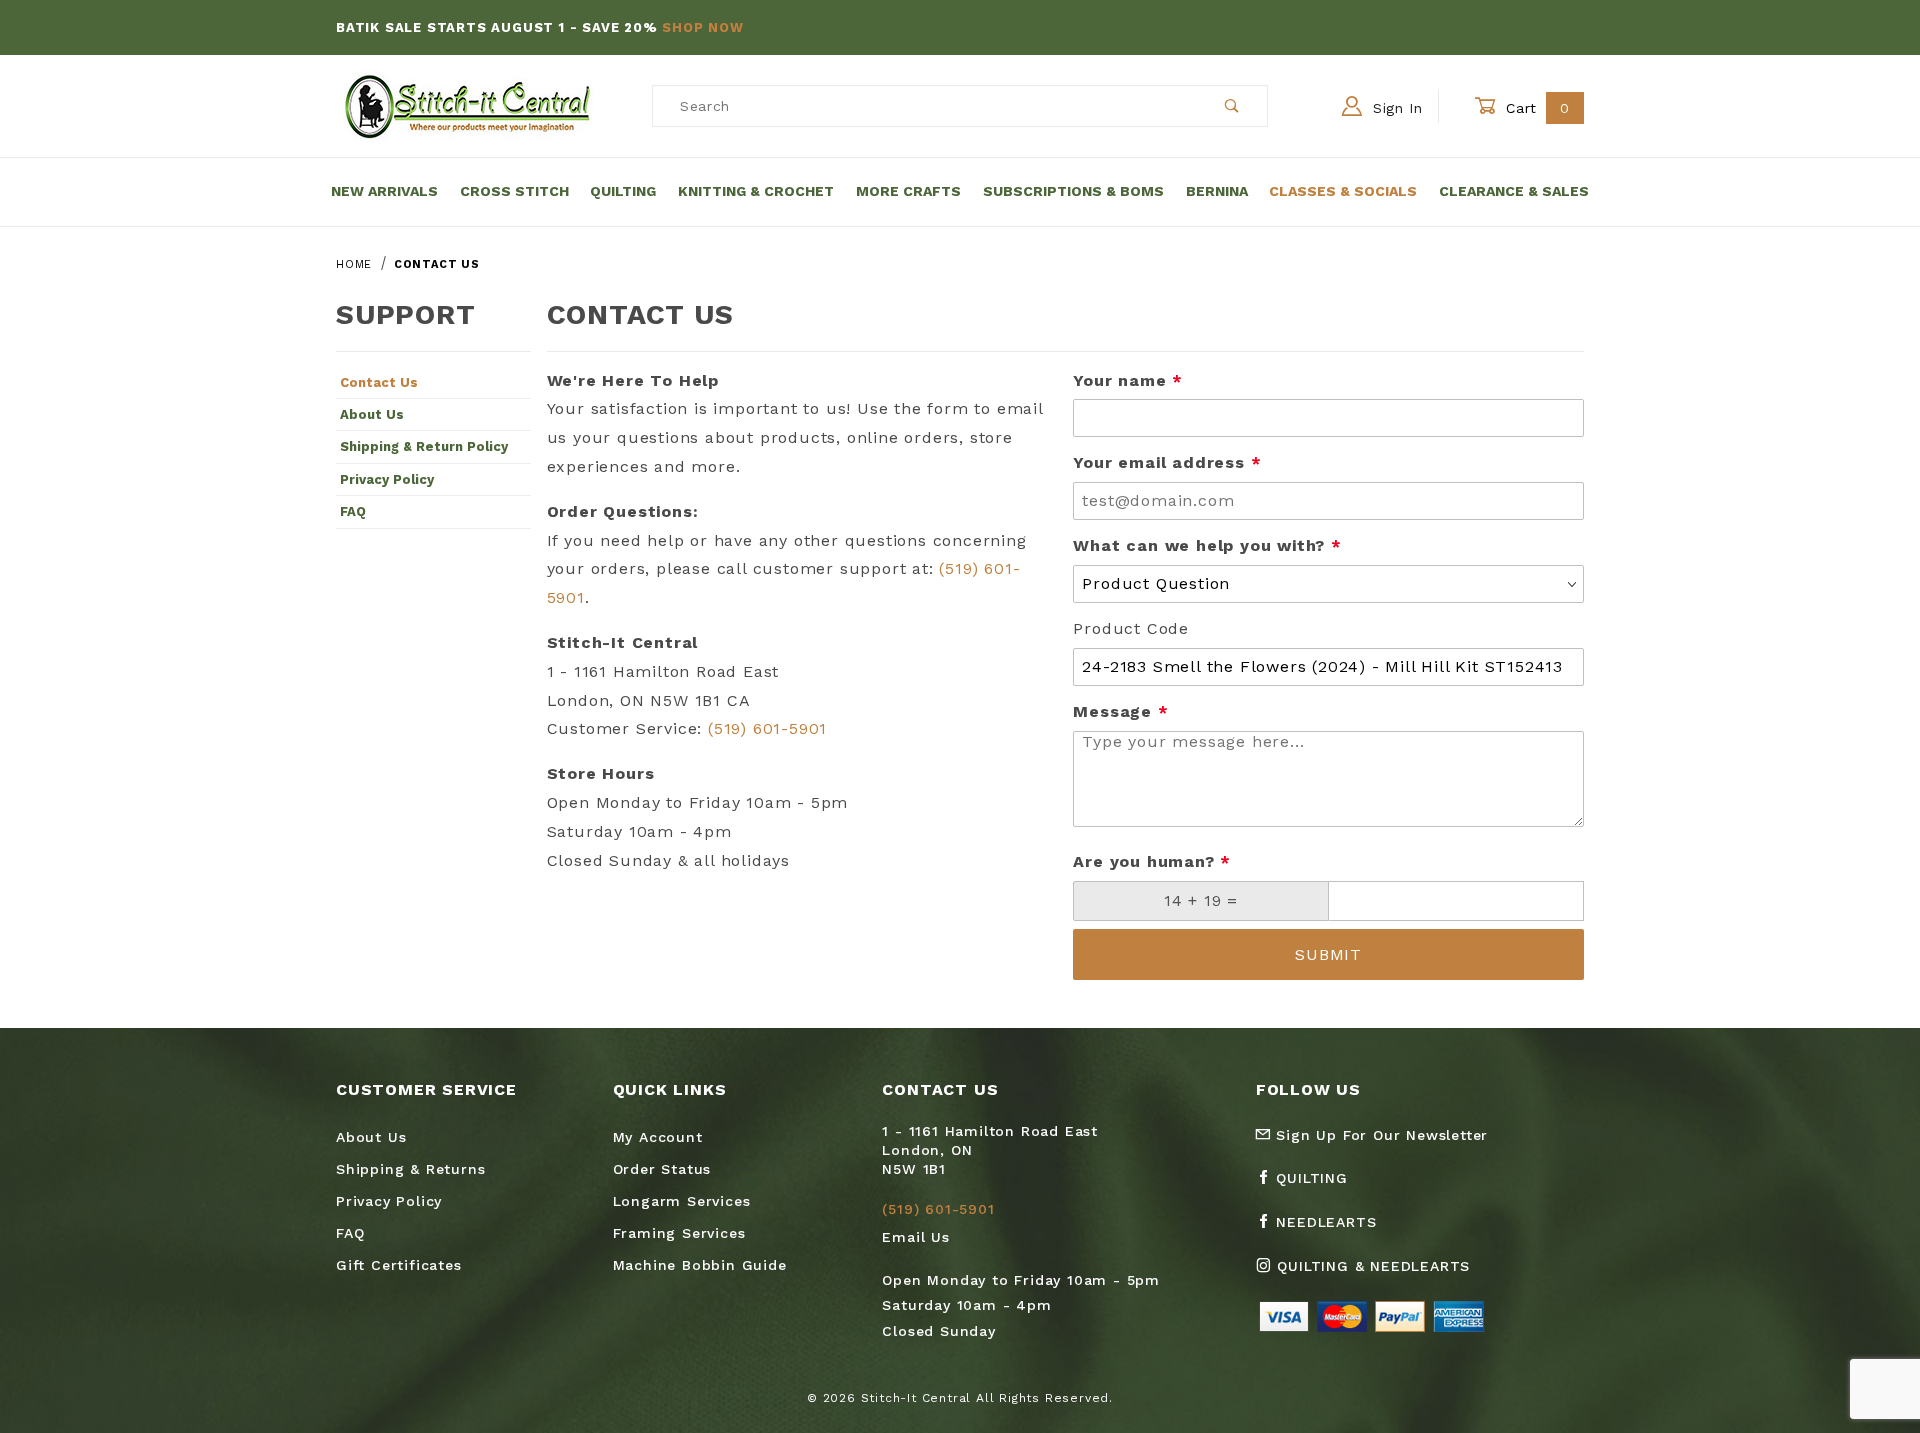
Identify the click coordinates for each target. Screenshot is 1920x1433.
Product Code (1131, 628)
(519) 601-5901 (767, 728)
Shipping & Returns (410, 1169)
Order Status (662, 1169)
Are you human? (1152, 861)
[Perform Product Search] (1232, 106)
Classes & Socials (1343, 191)
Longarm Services (682, 1201)
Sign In (1395, 108)
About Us (372, 414)
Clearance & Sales (1514, 191)
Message (1120, 711)
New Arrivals (384, 191)
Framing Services (679, 1233)
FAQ (353, 511)
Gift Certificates (399, 1265)
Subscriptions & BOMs (1073, 191)
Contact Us (379, 382)
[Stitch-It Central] (467, 105)
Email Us (915, 1237)
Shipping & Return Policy (424, 446)
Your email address (1167, 462)
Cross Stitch (514, 191)
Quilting (623, 191)
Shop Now (702, 27)
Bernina (1217, 191)
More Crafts (908, 191)
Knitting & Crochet (756, 191)
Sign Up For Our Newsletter (1380, 1135)
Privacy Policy (387, 479)
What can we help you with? (1207, 545)
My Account (658, 1137)
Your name (1128, 380)
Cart (1535, 108)
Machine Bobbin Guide (700, 1265)
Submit (1328, 954)
